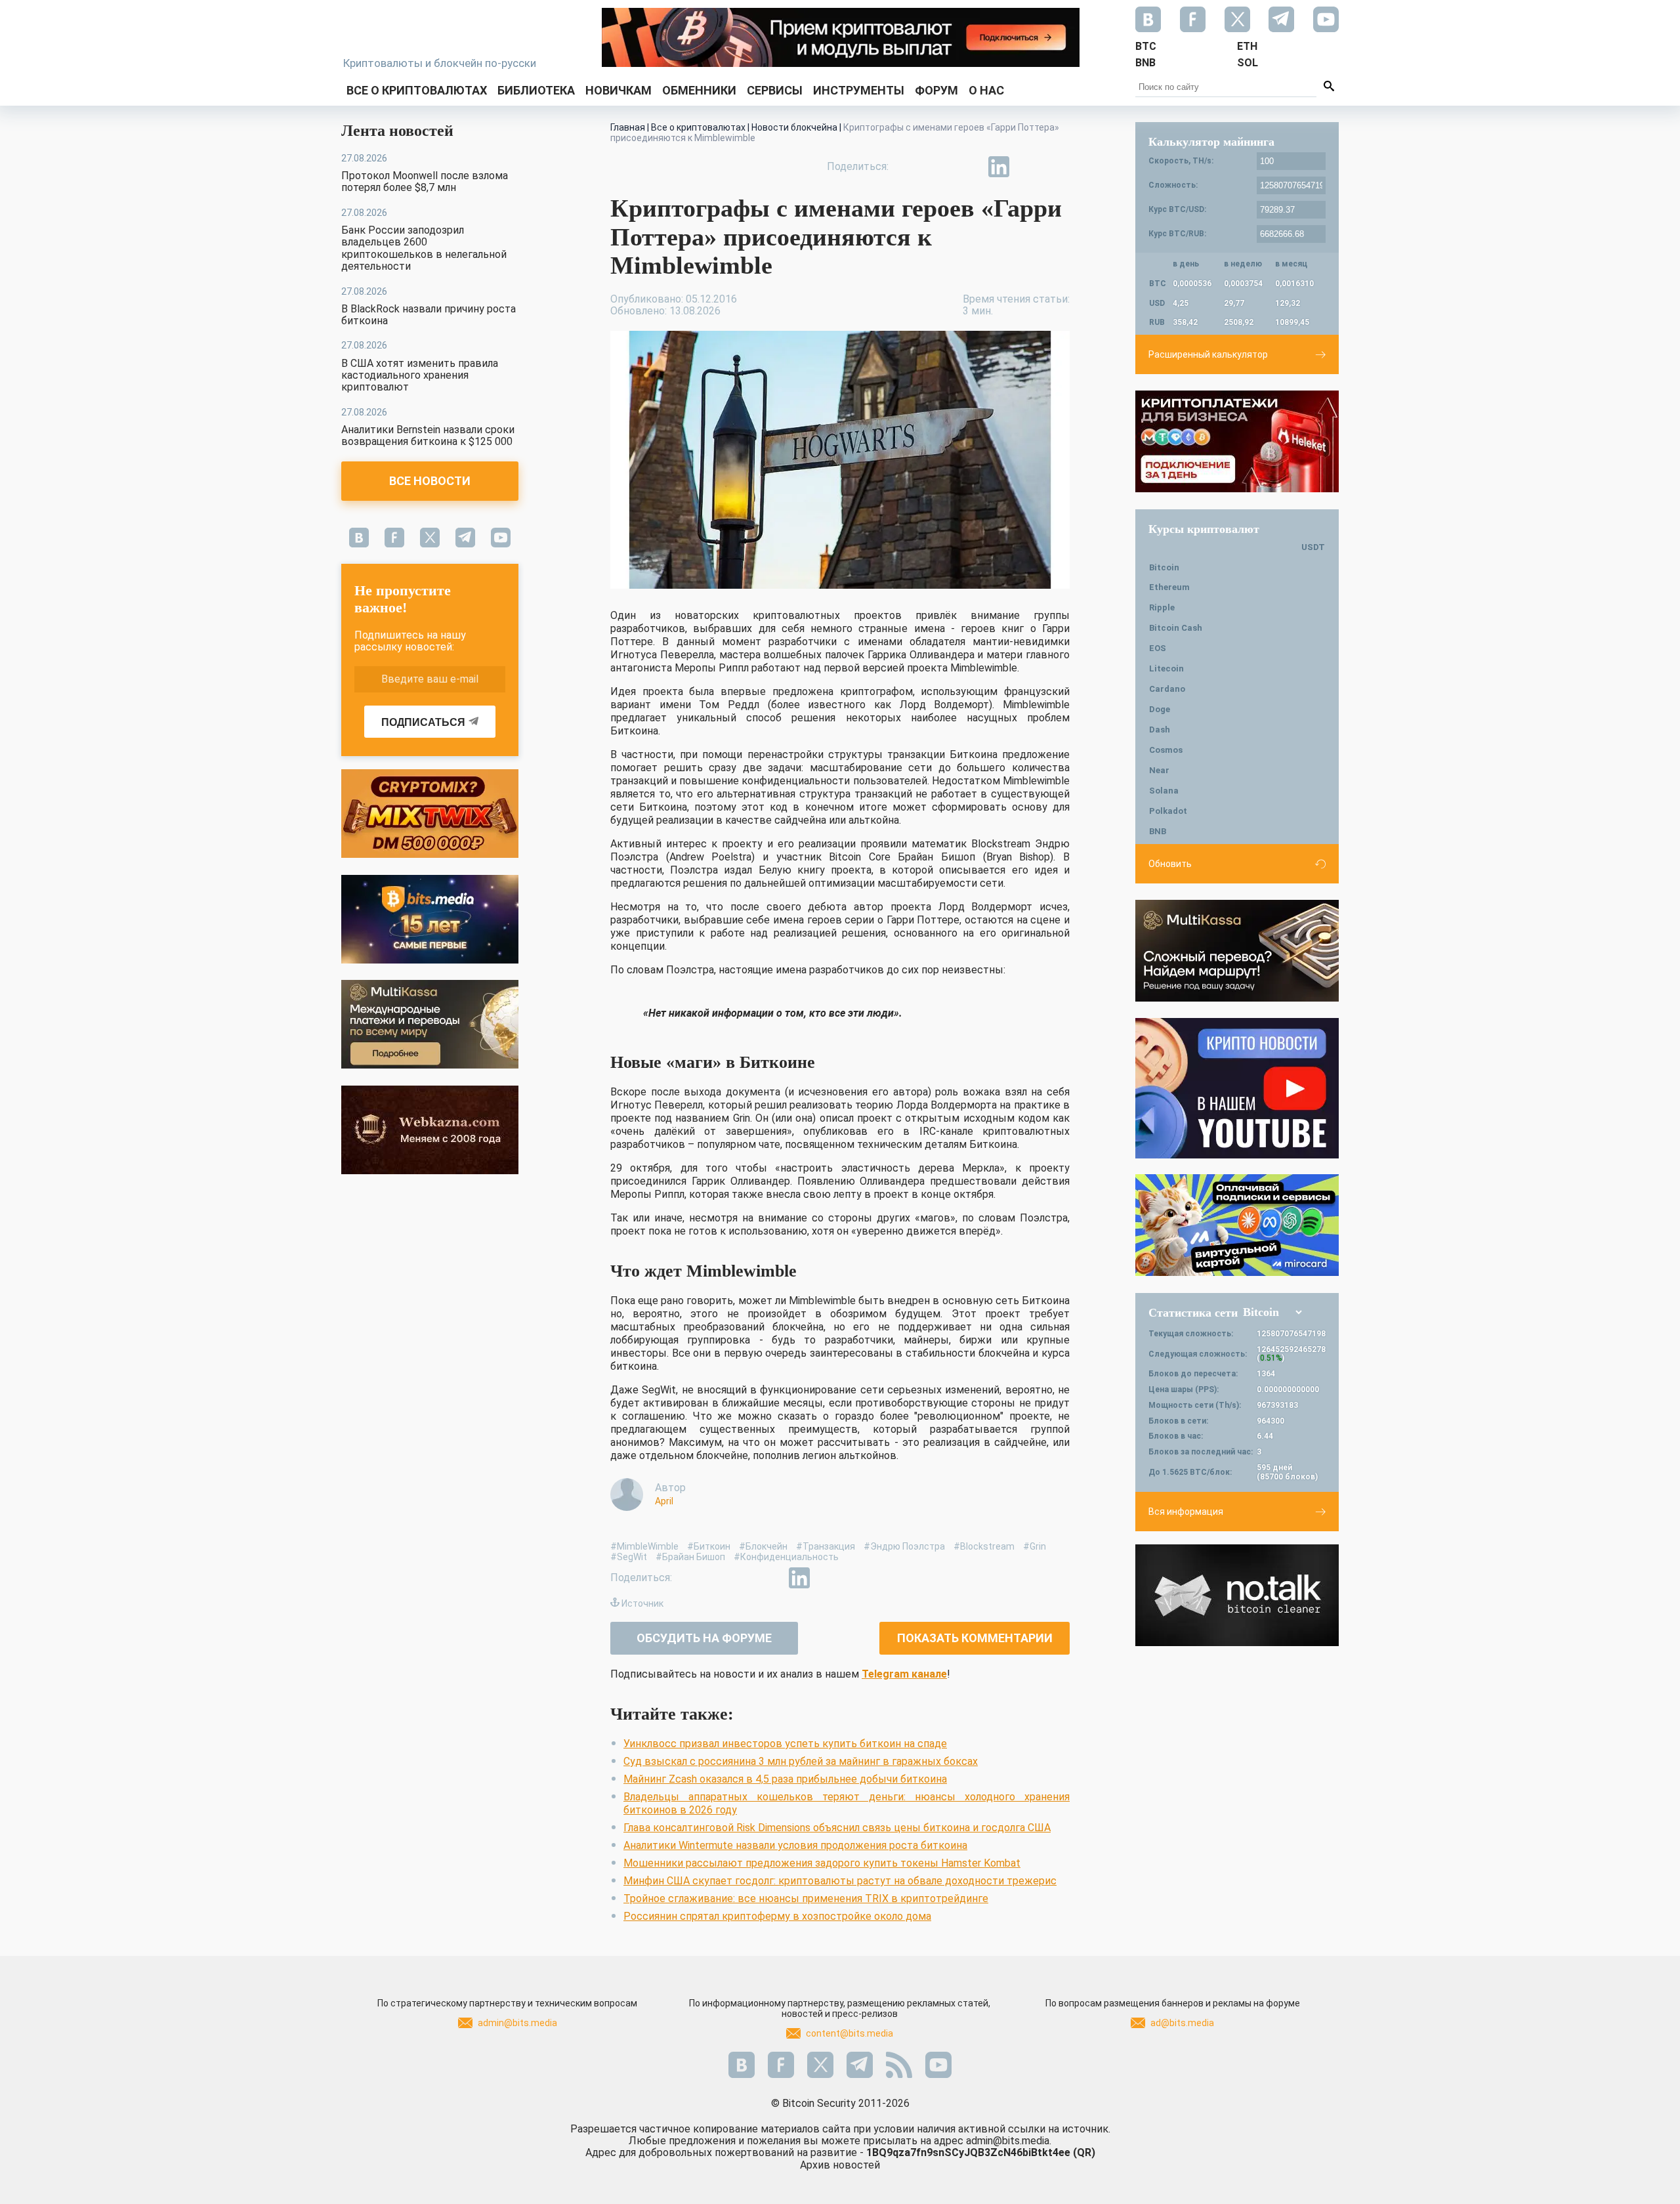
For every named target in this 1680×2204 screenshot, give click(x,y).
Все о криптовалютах (417, 90)
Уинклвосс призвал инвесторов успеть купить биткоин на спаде (785, 1744)
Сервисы (775, 90)
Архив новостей (840, 2165)
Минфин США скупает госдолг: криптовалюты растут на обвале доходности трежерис (840, 1881)
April (664, 1501)
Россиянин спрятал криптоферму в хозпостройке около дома (777, 1916)
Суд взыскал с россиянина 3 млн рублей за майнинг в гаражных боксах (801, 1761)
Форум (936, 90)
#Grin (1035, 1546)
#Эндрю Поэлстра (904, 1546)
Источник (642, 1603)
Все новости (430, 481)
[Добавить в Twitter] (938, 167)
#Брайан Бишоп (690, 1557)
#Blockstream (984, 1546)
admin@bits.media (517, 2023)
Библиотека (536, 90)
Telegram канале (904, 1674)
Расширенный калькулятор (1208, 354)
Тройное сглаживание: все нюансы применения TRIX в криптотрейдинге (806, 1898)
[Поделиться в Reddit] (1059, 167)
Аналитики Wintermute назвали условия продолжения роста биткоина (795, 1845)
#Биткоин (709, 1546)
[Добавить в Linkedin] (999, 167)
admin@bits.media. (1009, 2141)
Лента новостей (397, 131)
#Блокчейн (763, 1546)
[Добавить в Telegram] (969, 167)
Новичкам (619, 90)
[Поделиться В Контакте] (1029, 167)
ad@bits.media (1182, 2023)
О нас (986, 90)
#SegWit (629, 1557)
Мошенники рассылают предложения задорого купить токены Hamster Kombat (822, 1863)
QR (1084, 2152)
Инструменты (859, 90)
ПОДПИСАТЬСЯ (423, 722)
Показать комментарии (975, 1638)
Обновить (1170, 864)
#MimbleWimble (644, 1546)
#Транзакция (826, 1546)
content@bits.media (850, 2033)
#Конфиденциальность (786, 1557)
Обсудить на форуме (704, 1638)
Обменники (699, 90)
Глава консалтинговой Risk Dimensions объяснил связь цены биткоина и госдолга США (837, 1828)
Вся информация (1186, 1512)
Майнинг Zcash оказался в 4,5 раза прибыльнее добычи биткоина (785, 1779)
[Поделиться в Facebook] (908, 167)
